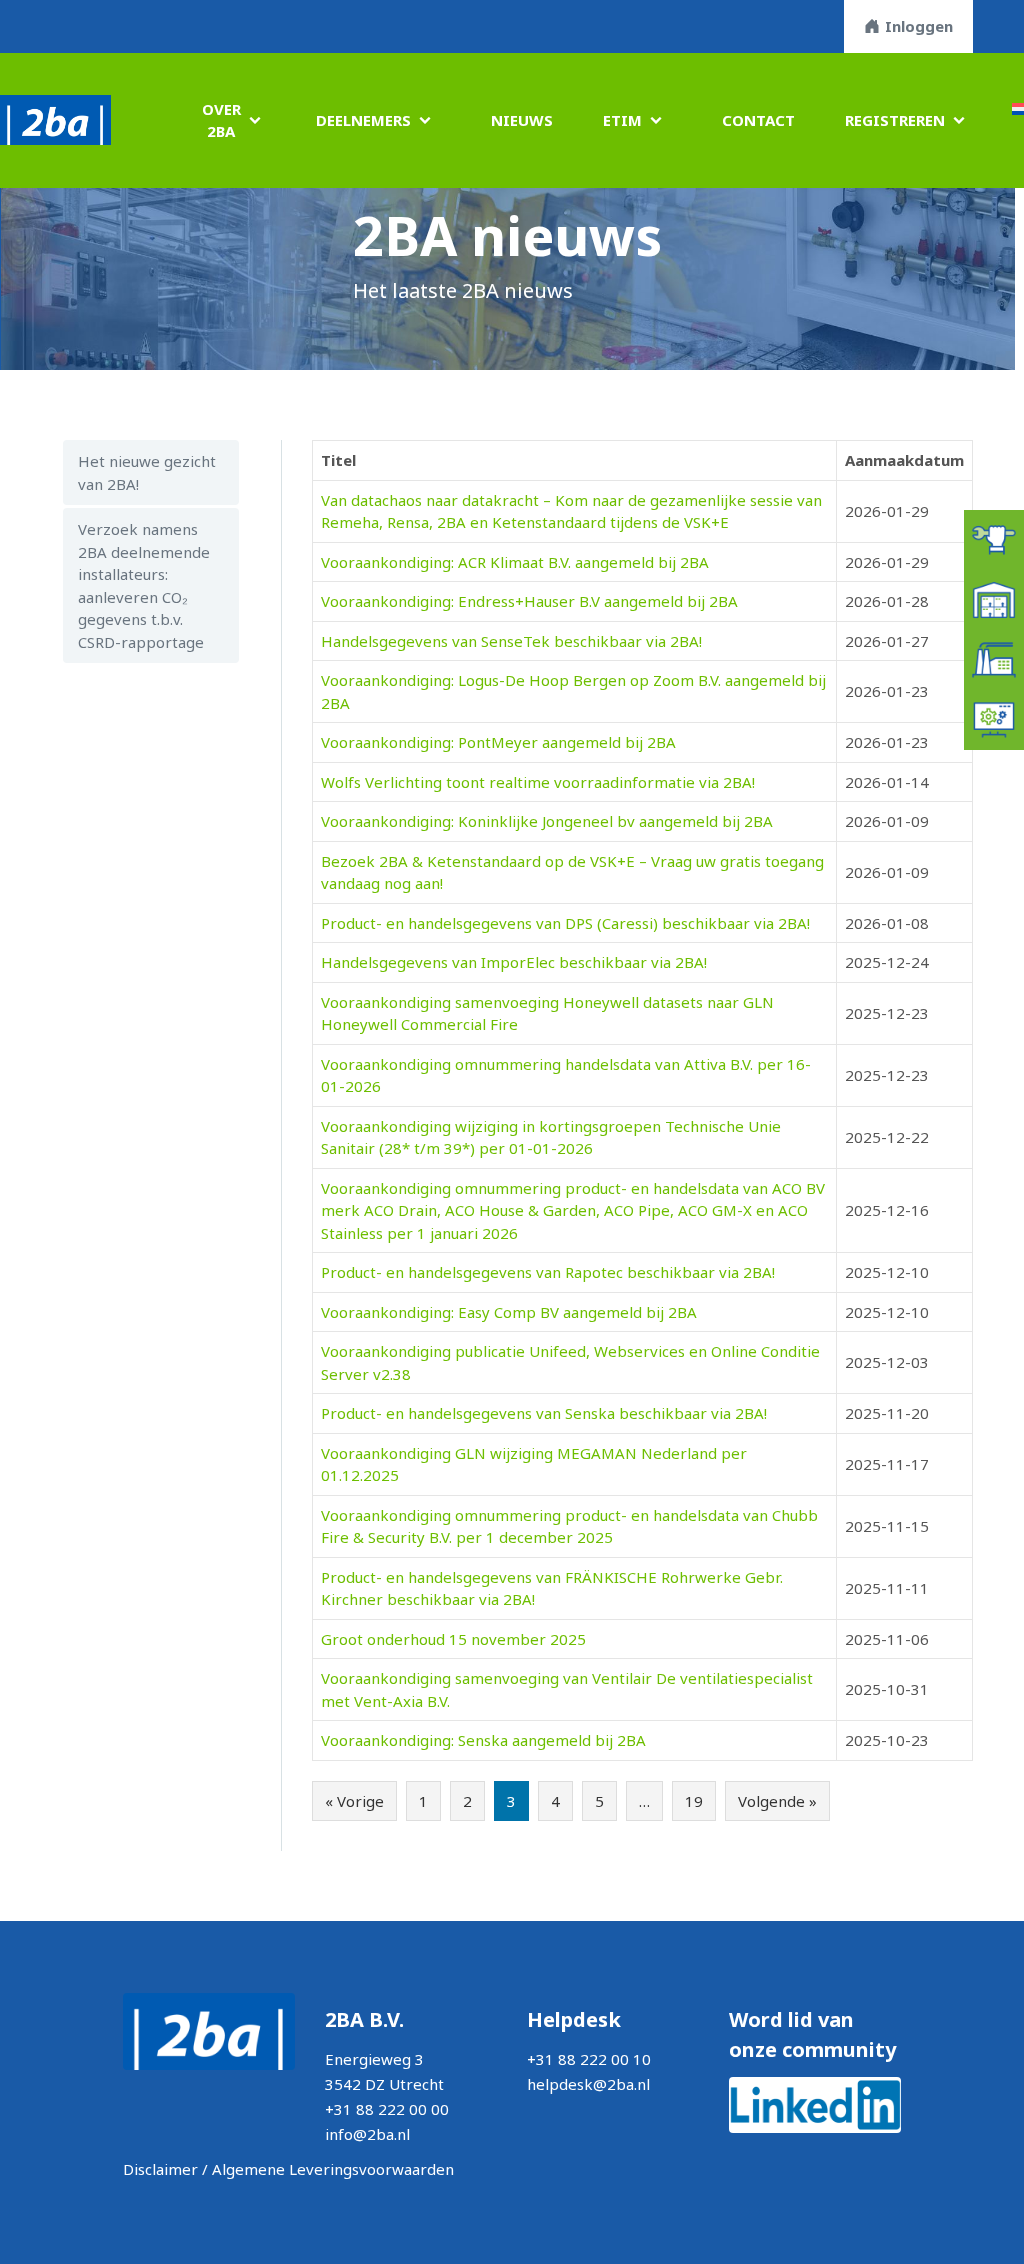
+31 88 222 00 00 (387, 2109)
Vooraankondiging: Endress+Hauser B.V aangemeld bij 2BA (529, 601)
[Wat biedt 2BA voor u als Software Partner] (994, 718)
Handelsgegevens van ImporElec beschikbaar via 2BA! (514, 962)
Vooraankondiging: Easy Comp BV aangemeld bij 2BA (509, 1312)
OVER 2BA (221, 120)
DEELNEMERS (363, 120)
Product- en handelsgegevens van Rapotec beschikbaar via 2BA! (548, 1272)
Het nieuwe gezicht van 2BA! (147, 472)
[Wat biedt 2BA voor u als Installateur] (994, 538)
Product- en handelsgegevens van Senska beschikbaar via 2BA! (544, 1413)
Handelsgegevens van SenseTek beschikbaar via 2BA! (511, 641)
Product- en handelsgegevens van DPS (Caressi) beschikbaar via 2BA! (565, 923)
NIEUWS (522, 120)
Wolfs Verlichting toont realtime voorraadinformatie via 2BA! (538, 782)
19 (694, 1801)
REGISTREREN (895, 120)
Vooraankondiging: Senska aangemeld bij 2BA (483, 1740)
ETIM (622, 120)
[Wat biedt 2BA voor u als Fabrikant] (994, 658)
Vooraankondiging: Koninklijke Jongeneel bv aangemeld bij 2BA (547, 821)
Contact (758, 120)
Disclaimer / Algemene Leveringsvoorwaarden (288, 2169)
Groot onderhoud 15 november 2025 (453, 1639)
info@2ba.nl (367, 2134)
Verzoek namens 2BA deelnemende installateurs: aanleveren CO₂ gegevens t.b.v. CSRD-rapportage (144, 585)
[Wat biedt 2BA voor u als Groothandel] (994, 598)
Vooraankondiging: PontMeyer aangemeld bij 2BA (498, 742)
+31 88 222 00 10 (589, 2059)
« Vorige (354, 1801)
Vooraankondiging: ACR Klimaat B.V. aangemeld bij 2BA (515, 562)
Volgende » (777, 1801)
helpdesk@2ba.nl (588, 2084)
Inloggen (919, 26)
